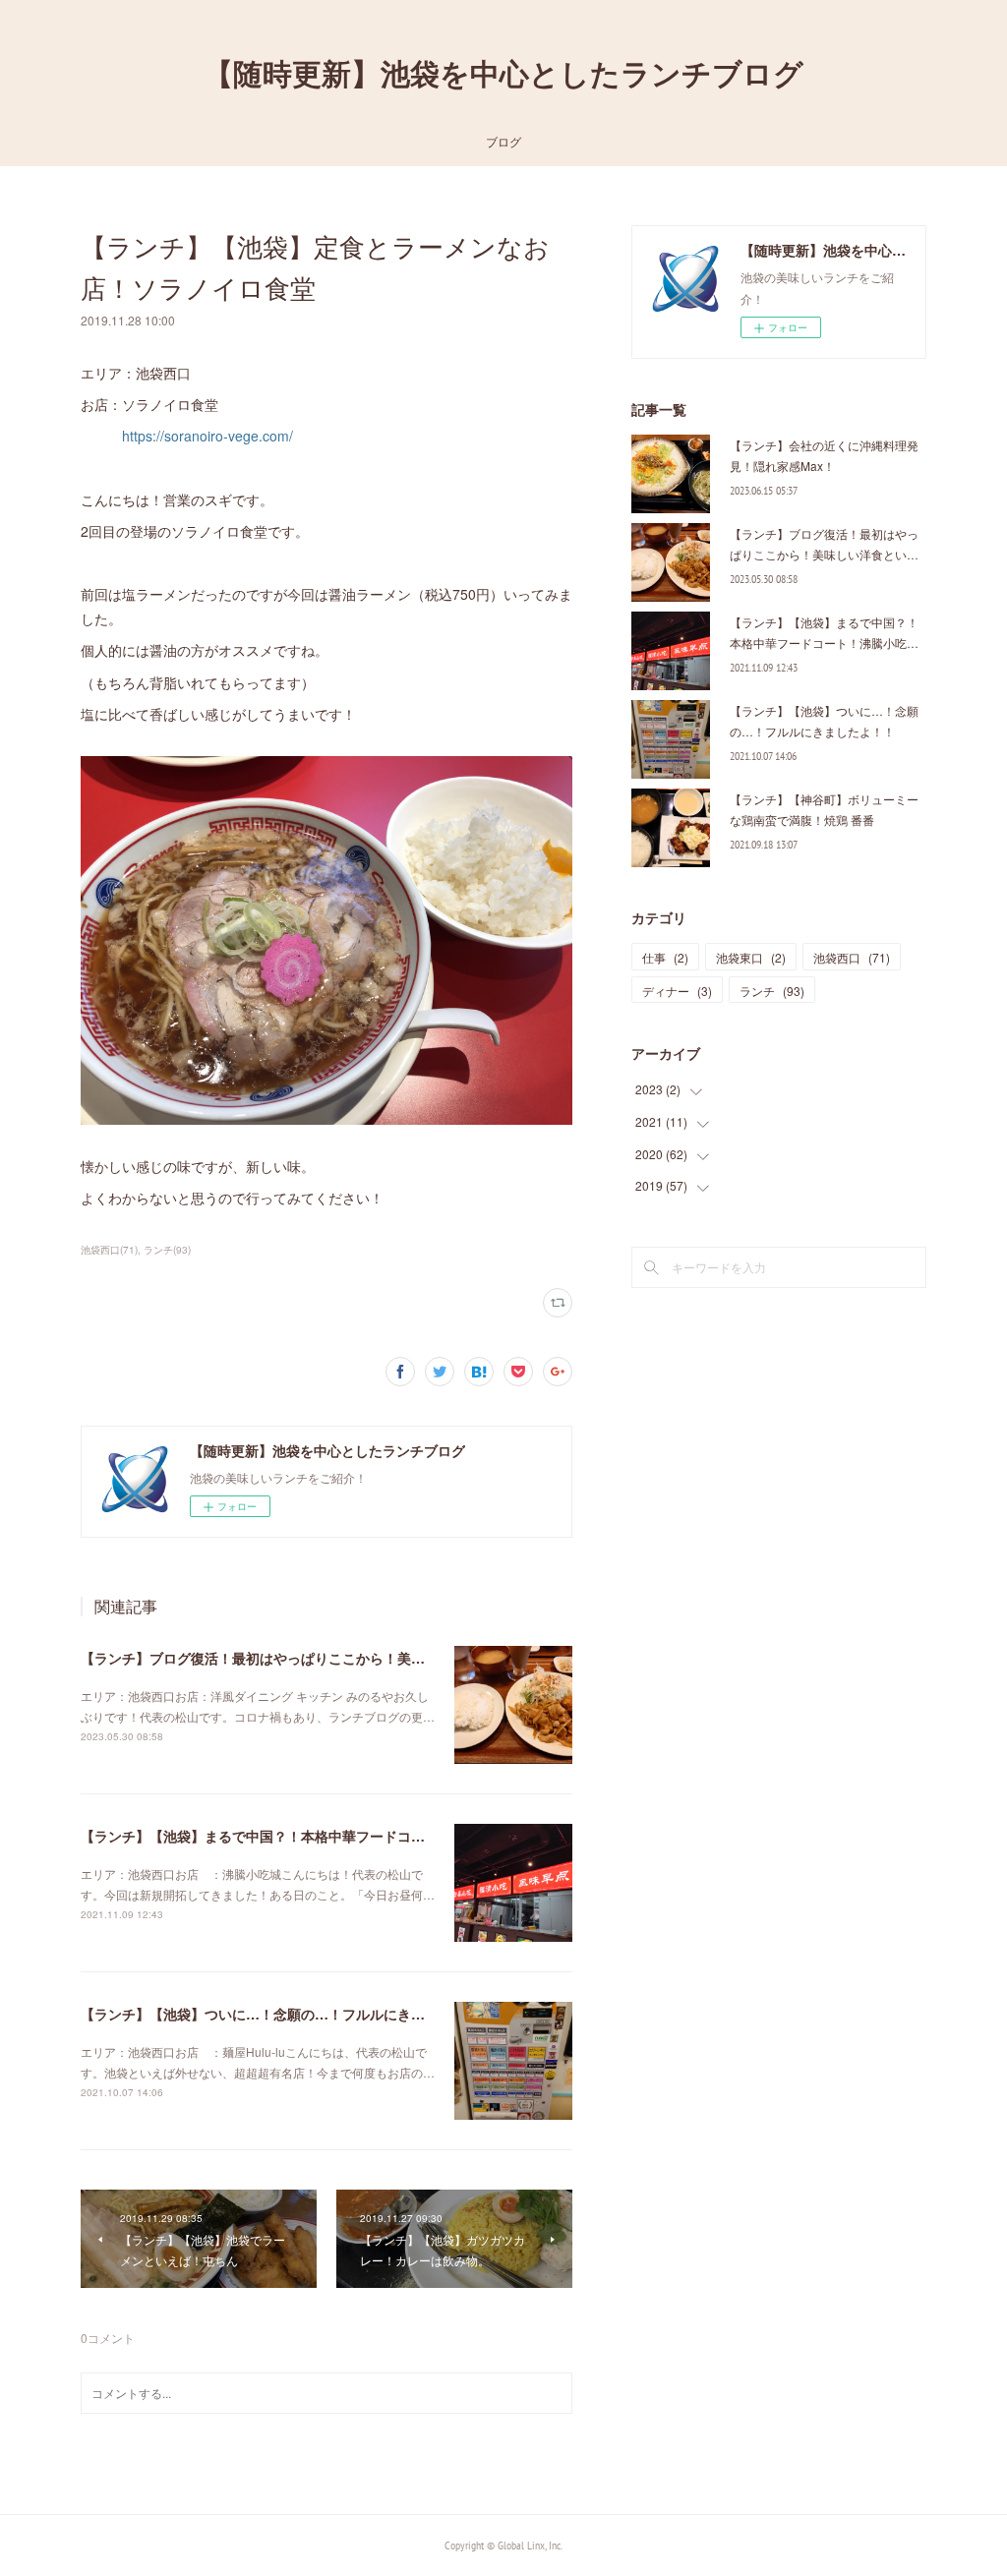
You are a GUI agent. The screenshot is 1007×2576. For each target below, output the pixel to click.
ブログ (503, 141)
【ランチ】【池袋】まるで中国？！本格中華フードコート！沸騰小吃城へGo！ (325, 1836)
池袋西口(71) (109, 1250)
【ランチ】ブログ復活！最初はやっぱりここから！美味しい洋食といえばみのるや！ (342, 1658)
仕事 (665, 957)
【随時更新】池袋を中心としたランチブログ (503, 73)
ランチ (772, 991)
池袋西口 (852, 957)
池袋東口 (751, 957)
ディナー (677, 991)
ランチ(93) (167, 1250)
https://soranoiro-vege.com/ (207, 436)
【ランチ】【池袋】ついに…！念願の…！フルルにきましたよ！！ (287, 2014)
